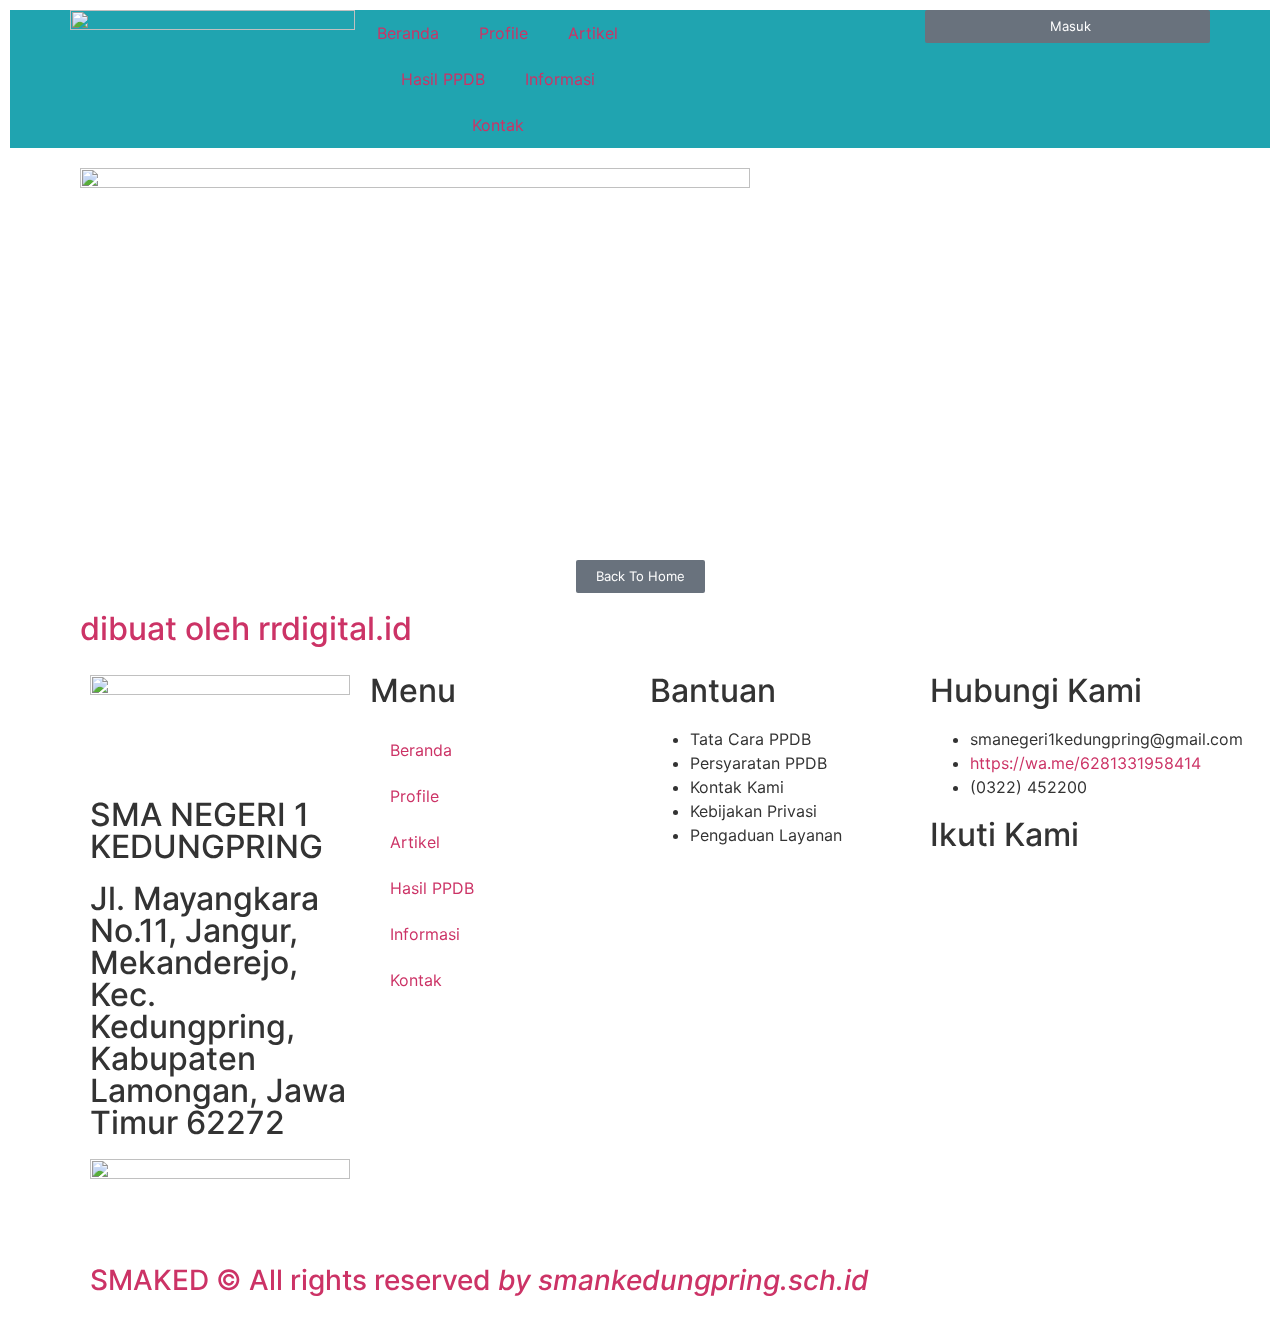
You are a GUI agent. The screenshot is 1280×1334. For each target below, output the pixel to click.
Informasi (560, 79)
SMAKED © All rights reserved (479, 1280)
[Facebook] (955, 896)
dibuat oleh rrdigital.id (246, 628)
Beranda (408, 33)
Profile (503, 33)
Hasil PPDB (443, 79)
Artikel (593, 33)
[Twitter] (998, 896)
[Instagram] (1085, 896)
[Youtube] (1042, 896)
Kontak (498, 125)
